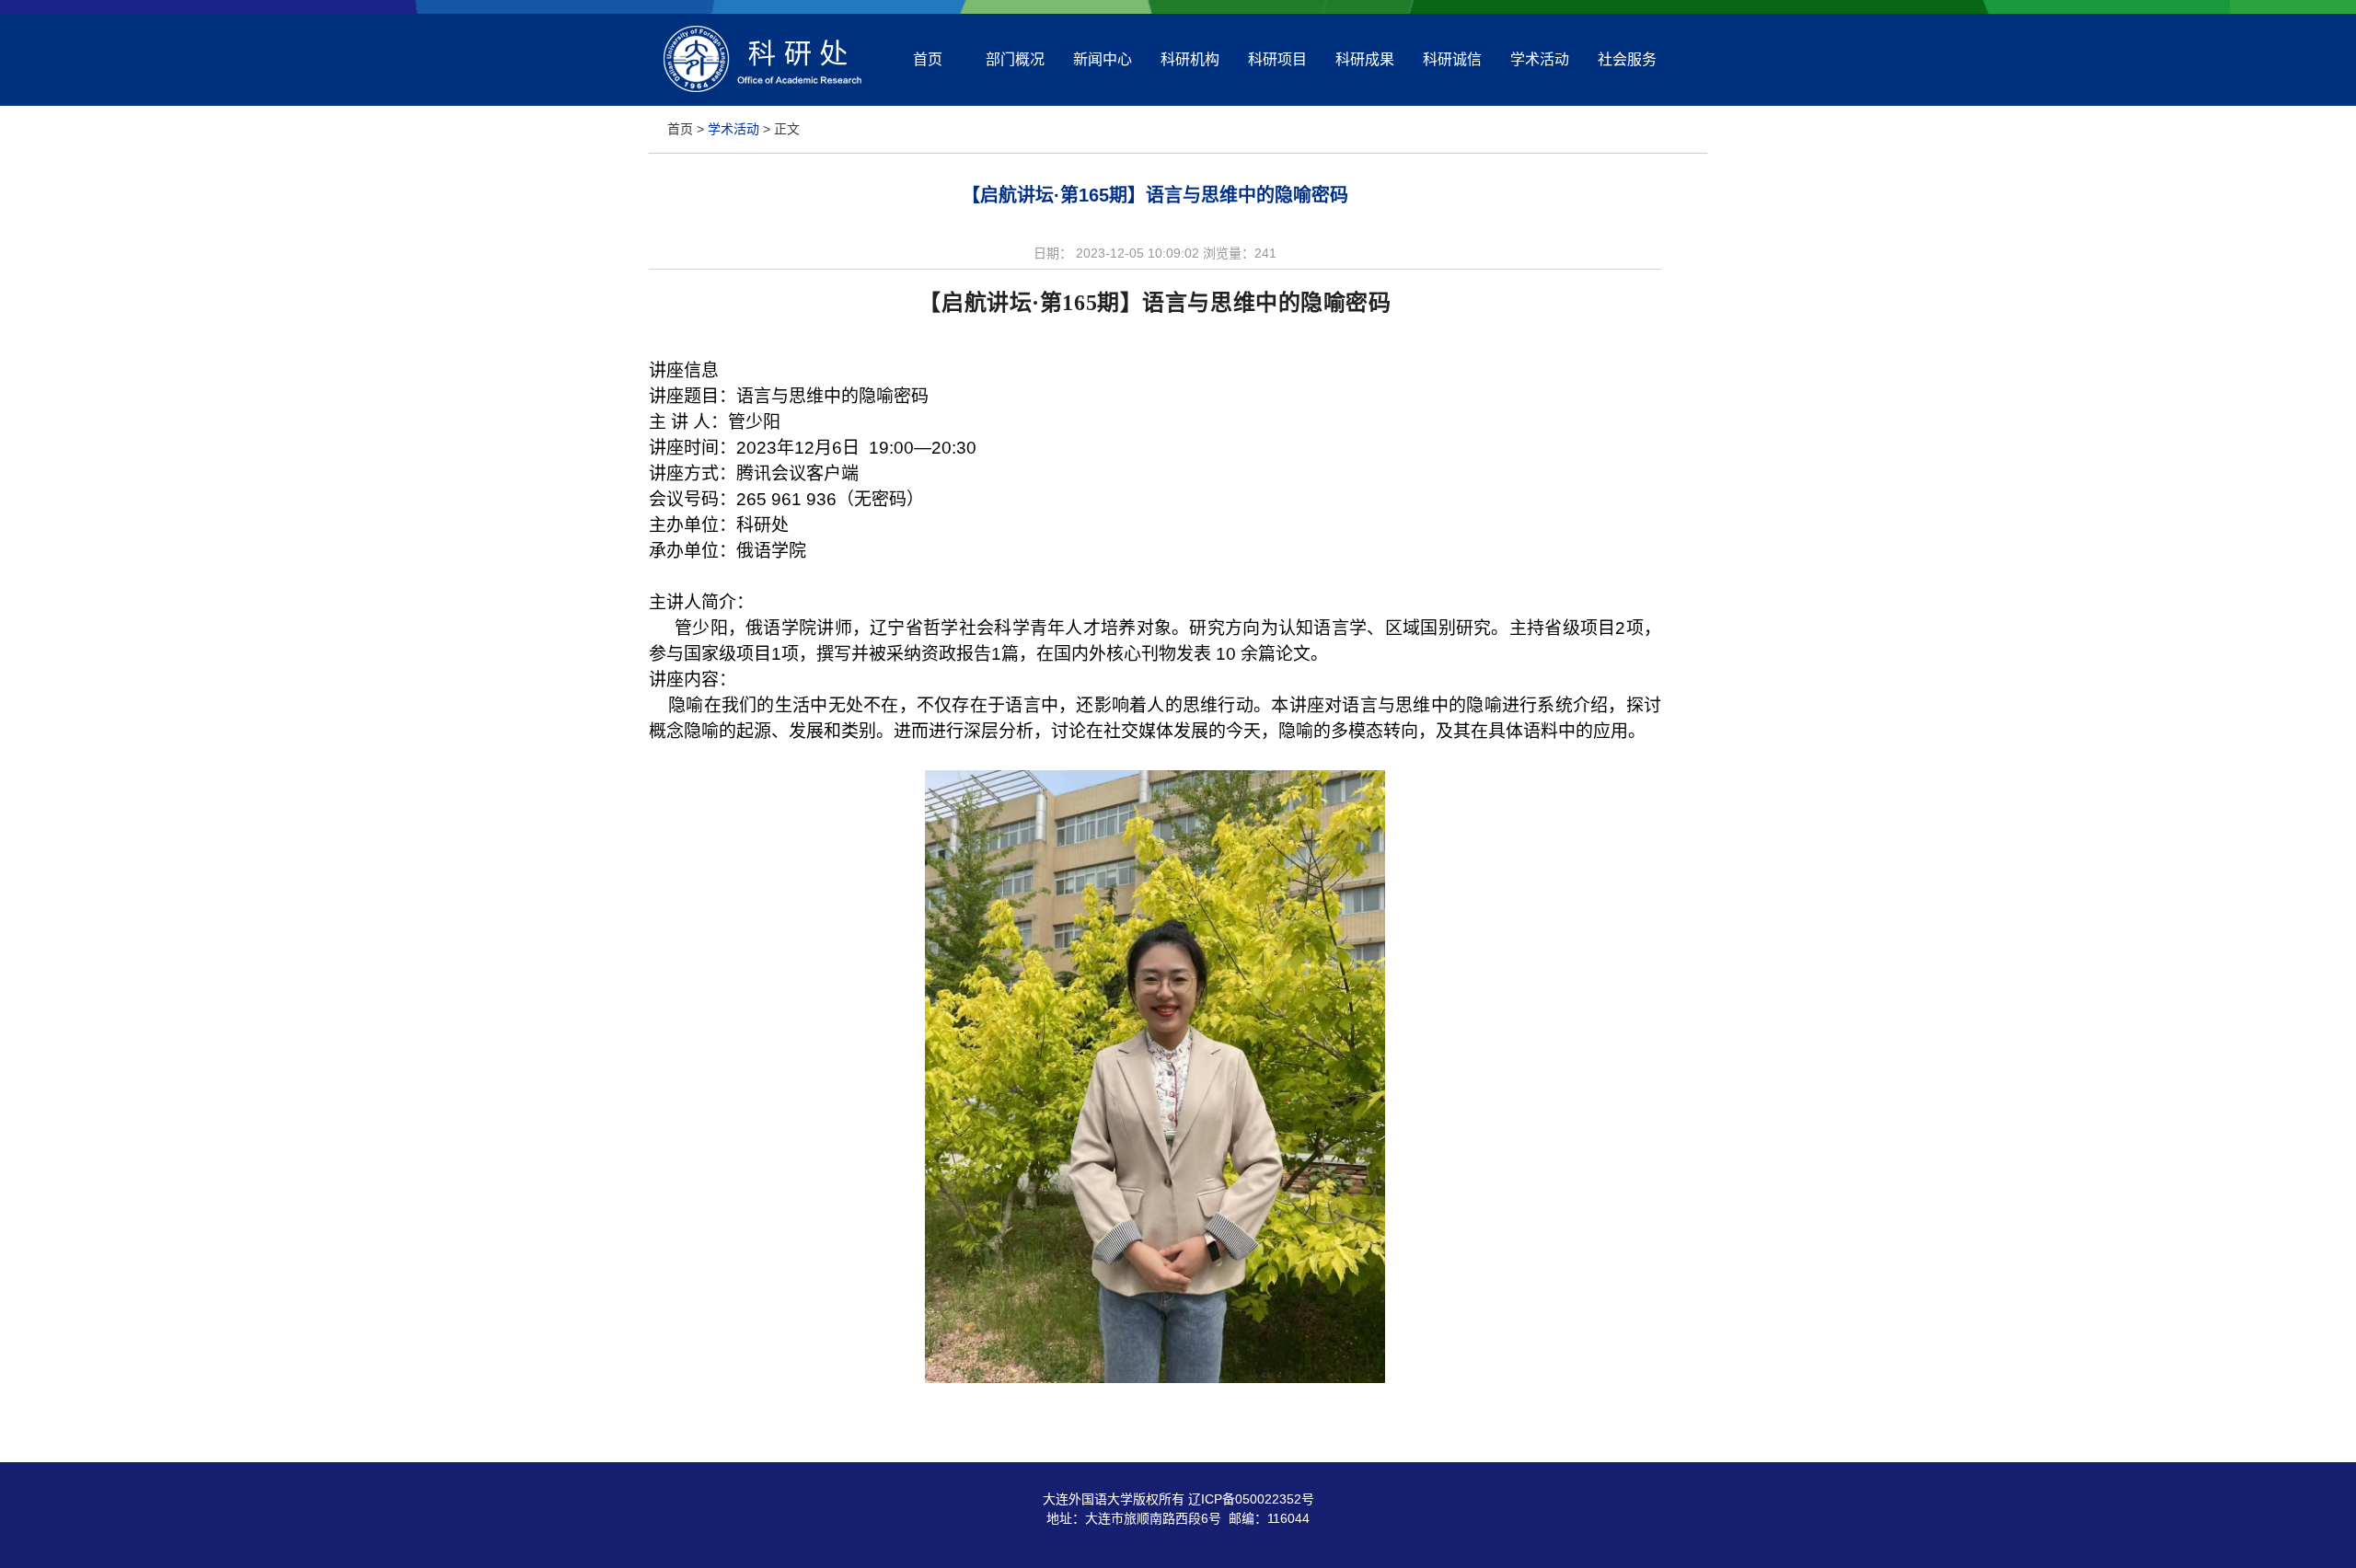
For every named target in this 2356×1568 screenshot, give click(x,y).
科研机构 (1190, 59)
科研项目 (1277, 59)
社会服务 (1627, 59)
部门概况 (1015, 59)
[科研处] (762, 94)
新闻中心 (1103, 59)
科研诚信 (1452, 59)
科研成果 (1365, 59)
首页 (928, 59)
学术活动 (1540, 59)
